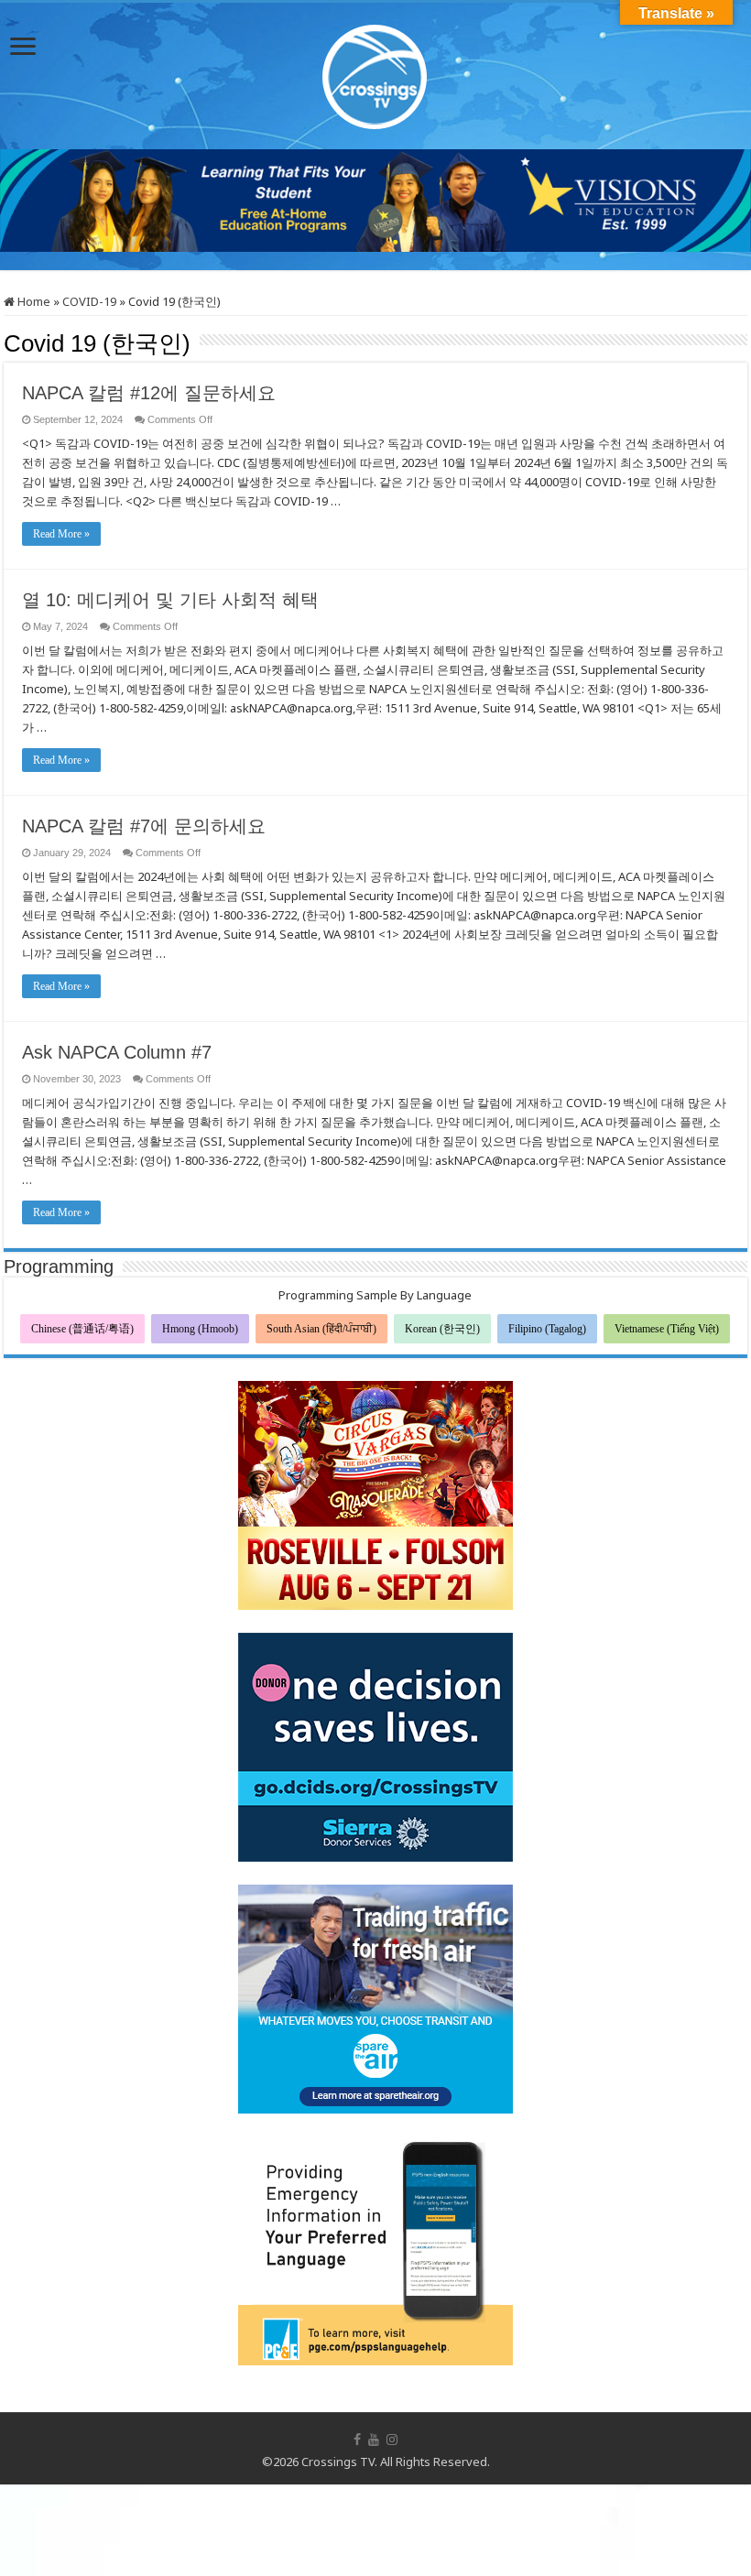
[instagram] (392, 2440)
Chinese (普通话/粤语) (82, 1329)
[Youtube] (374, 2440)
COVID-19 (89, 301)
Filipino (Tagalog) (547, 1329)
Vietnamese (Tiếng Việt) (667, 1329)
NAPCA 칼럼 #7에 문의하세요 (144, 826)
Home (33, 301)
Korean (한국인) (442, 1329)
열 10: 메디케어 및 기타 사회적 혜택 (170, 600)
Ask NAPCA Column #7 (117, 1052)
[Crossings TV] (375, 72)
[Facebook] (357, 2440)
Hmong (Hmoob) (200, 1329)
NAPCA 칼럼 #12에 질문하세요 (149, 393)
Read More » (61, 534)
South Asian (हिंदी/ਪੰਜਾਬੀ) (321, 1329)
